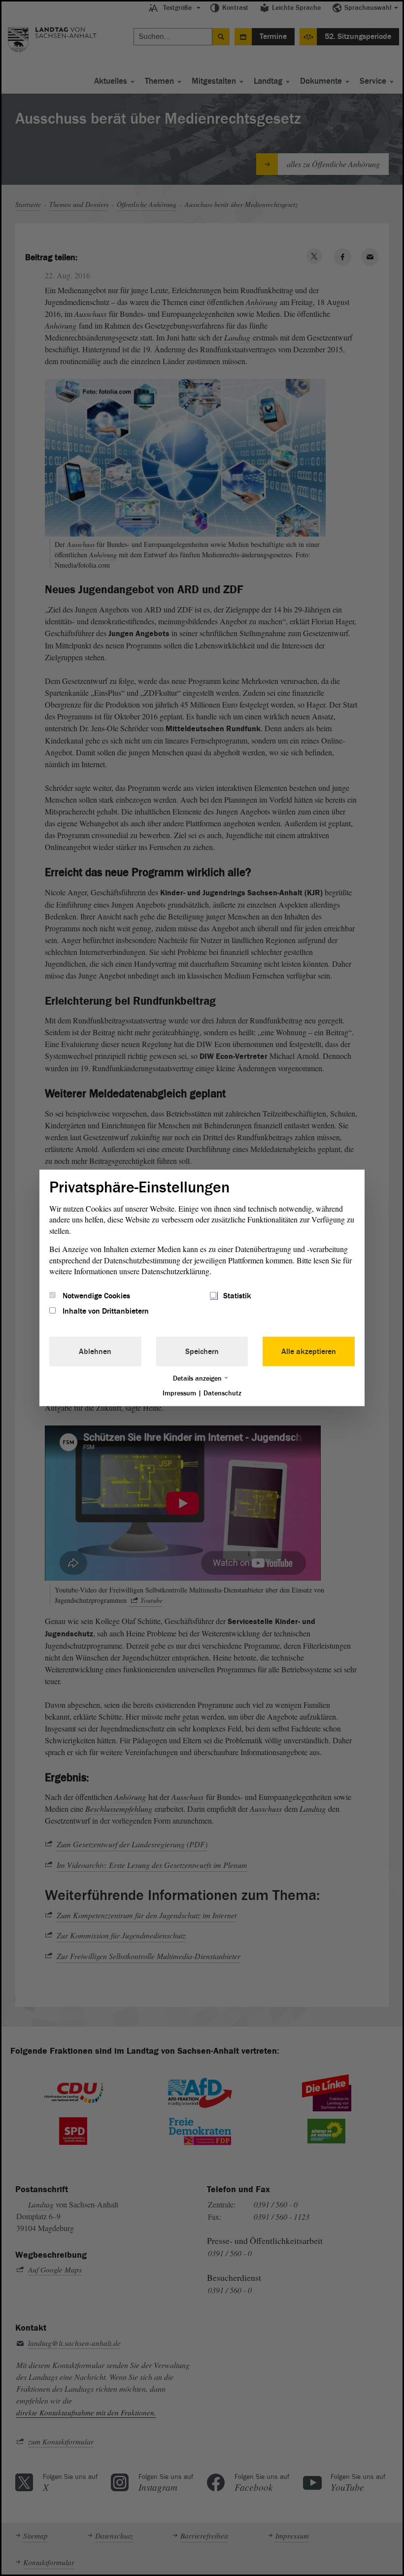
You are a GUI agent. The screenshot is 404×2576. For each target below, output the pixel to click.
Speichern (202, 1351)
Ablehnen (95, 1351)
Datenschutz (222, 1393)
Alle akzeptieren (309, 1351)
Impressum (179, 1393)
